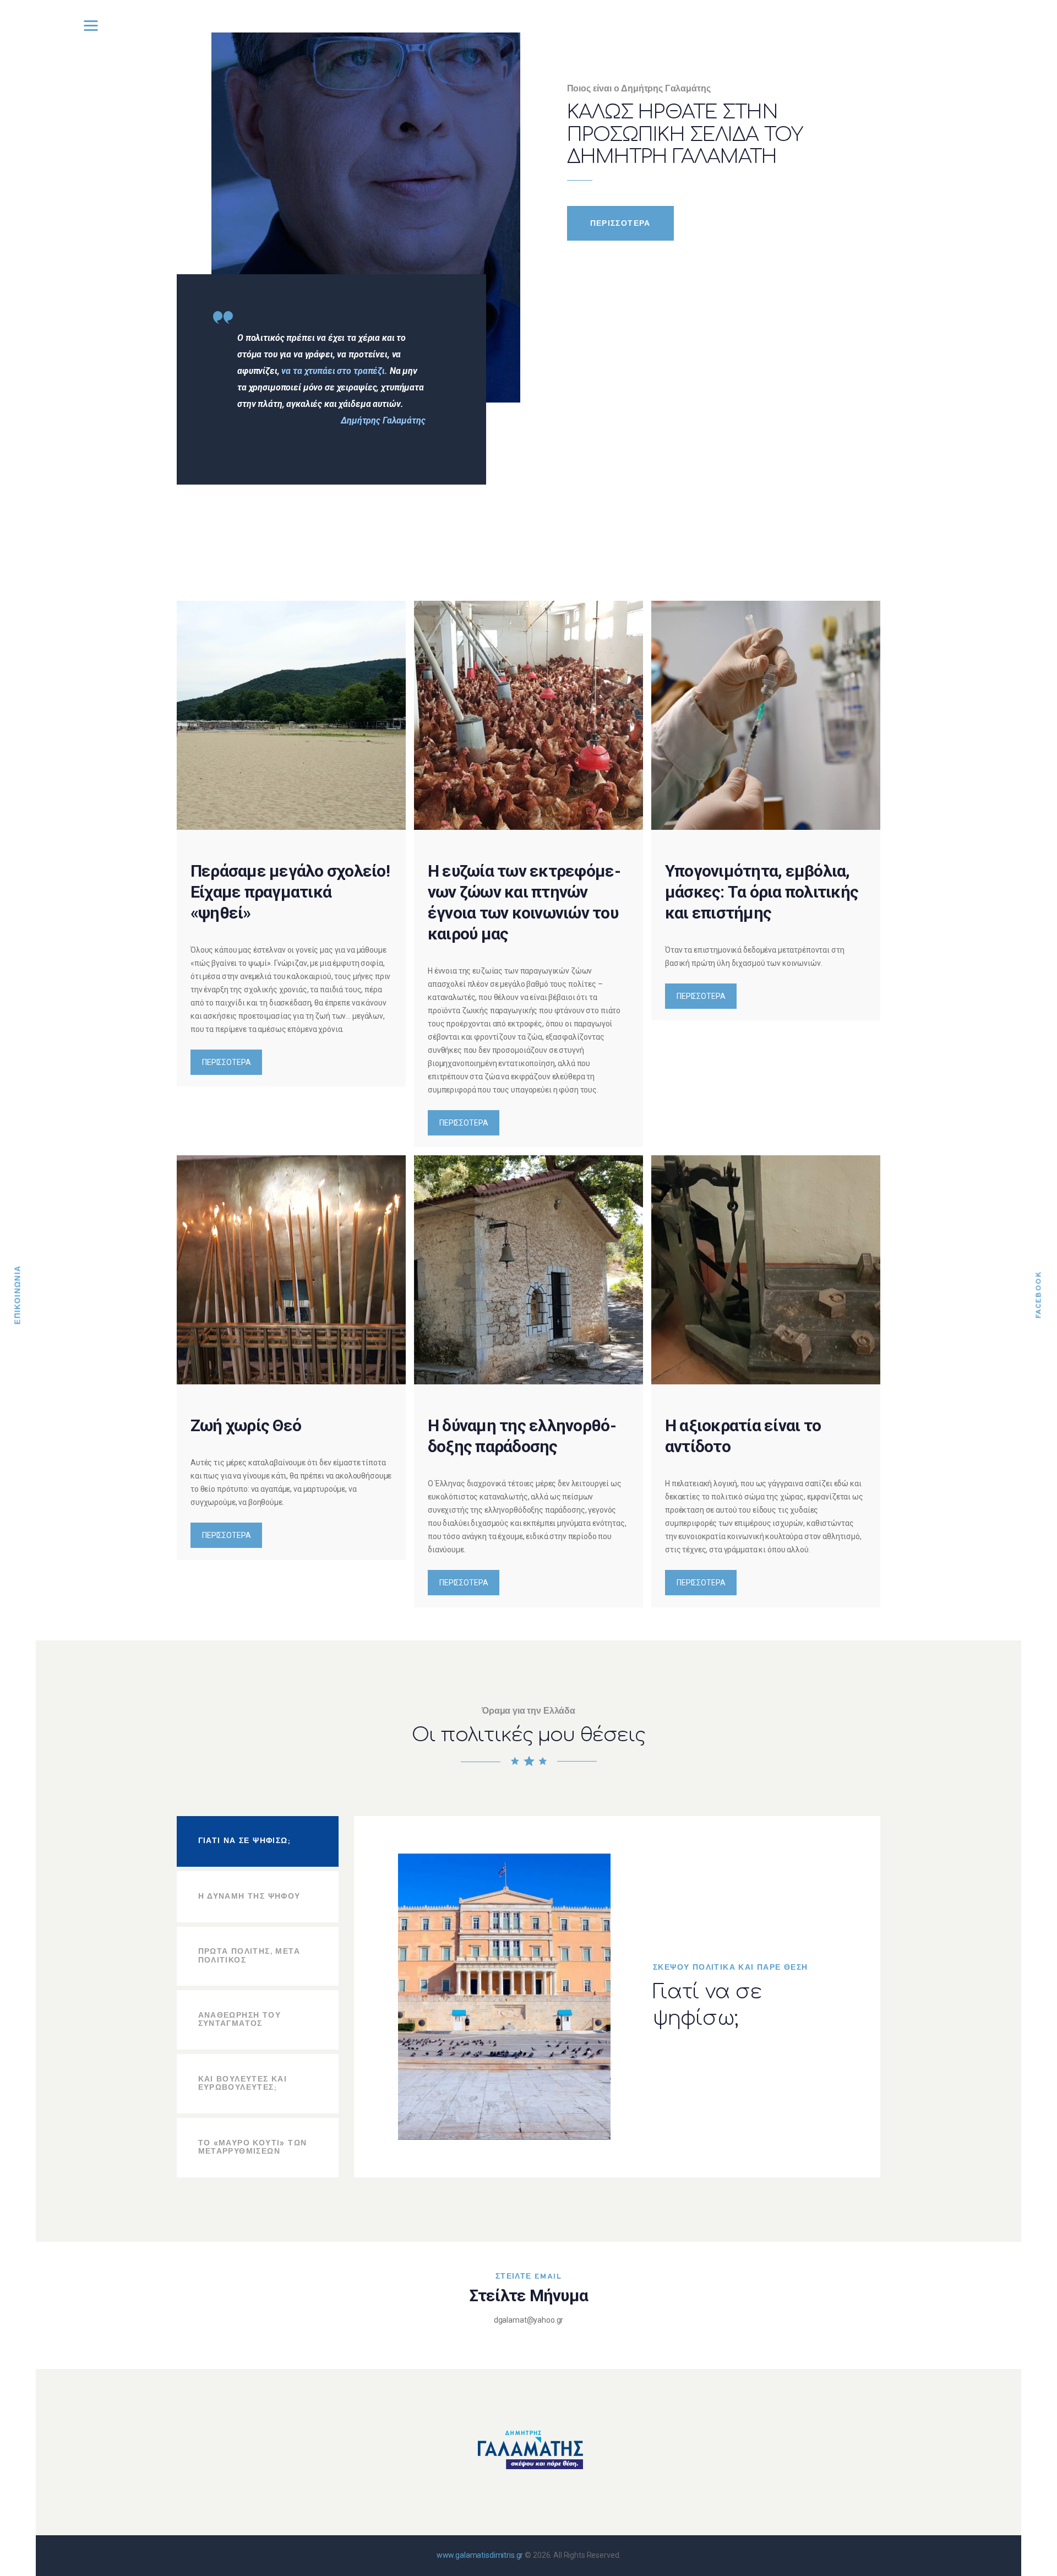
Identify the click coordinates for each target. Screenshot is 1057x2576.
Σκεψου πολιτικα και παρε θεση (731, 1968)
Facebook (1039, 1295)
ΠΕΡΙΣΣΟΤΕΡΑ (226, 1062)
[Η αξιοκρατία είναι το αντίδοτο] (766, 1270)
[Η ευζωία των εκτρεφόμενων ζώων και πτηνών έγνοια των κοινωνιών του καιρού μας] (528, 715)
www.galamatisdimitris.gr (480, 2555)
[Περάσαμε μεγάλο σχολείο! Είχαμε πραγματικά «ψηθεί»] (291, 715)
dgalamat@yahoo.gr (529, 2320)
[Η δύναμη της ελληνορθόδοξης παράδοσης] (528, 1270)
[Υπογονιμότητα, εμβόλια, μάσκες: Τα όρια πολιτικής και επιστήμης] (766, 715)
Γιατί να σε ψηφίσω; (707, 2005)
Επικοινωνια (18, 1295)
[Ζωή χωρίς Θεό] (291, 1270)
